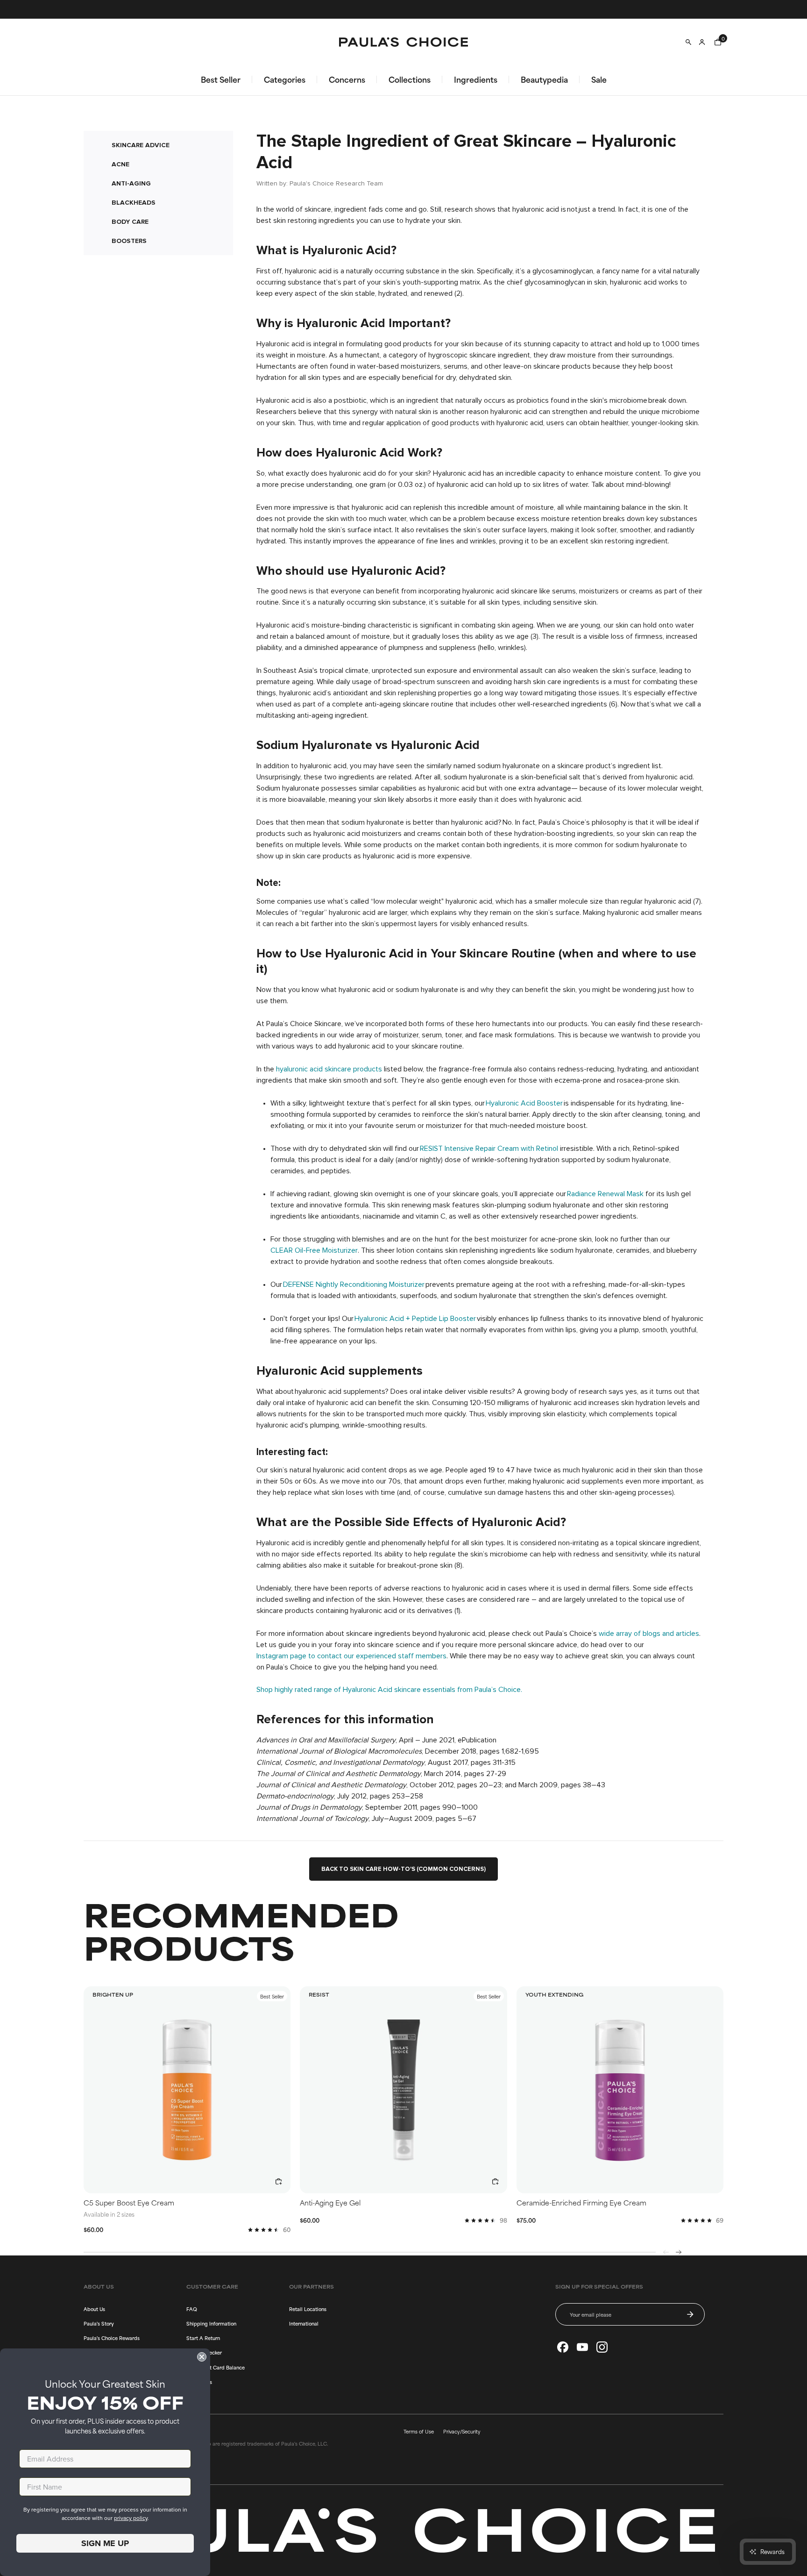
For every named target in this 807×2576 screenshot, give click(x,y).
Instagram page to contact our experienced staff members (351, 1656)
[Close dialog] (202, 2357)
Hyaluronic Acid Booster (524, 1103)
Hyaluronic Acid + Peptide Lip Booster (415, 1319)
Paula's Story (99, 2323)
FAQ (192, 2309)
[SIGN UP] (690, 2314)
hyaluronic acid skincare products (329, 1069)
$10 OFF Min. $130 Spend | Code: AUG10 (403, 9)
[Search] (688, 42)
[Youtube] (582, 2347)
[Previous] (666, 2252)
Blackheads (134, 203)
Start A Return (203, 2338)
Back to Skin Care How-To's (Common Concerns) (403, 1869)
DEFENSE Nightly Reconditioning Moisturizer (354, 1284)
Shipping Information (211, 2323)
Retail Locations (308, 2309)
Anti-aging (131, 183)
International (304, 2323)
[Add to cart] (279, 2182)
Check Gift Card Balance (216, 2367)
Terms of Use (419, 2431)
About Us (94, 2309)
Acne (120, 164)
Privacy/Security (462, 2431)
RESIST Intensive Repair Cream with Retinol (489, 1149)
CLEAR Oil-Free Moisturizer (314, 1250)
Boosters (129, 241)
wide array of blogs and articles (649, 1634)
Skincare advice (141, 145)
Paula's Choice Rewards (112, 2338)
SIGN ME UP (105, 2543)
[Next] (679, 2252)
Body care (130, 222)
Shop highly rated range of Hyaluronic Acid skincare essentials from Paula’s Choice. (389, 1690)
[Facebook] (563, 2347)
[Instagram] (602, 2347)
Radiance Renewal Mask (605, 1194)
